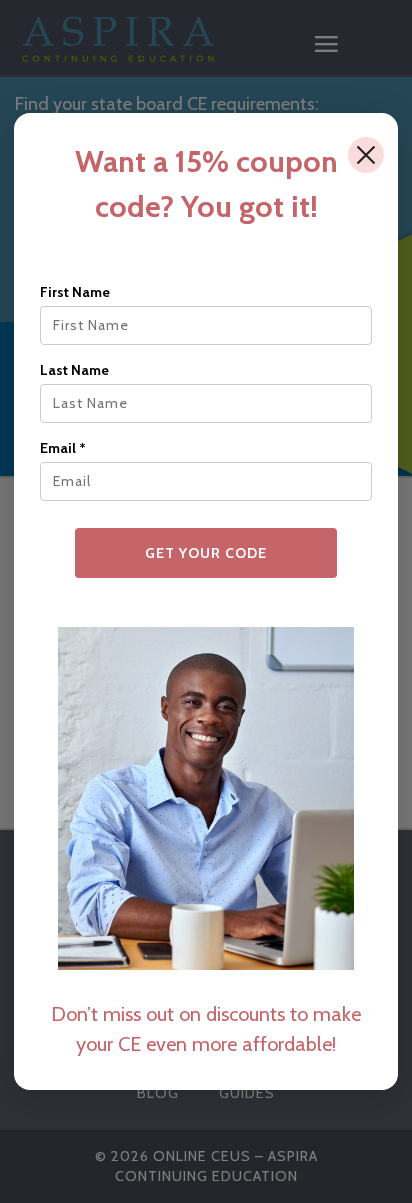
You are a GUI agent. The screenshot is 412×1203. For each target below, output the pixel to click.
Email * (63, 448)
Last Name (74, 370)
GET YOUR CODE (206, 553)
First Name (75, 292)
